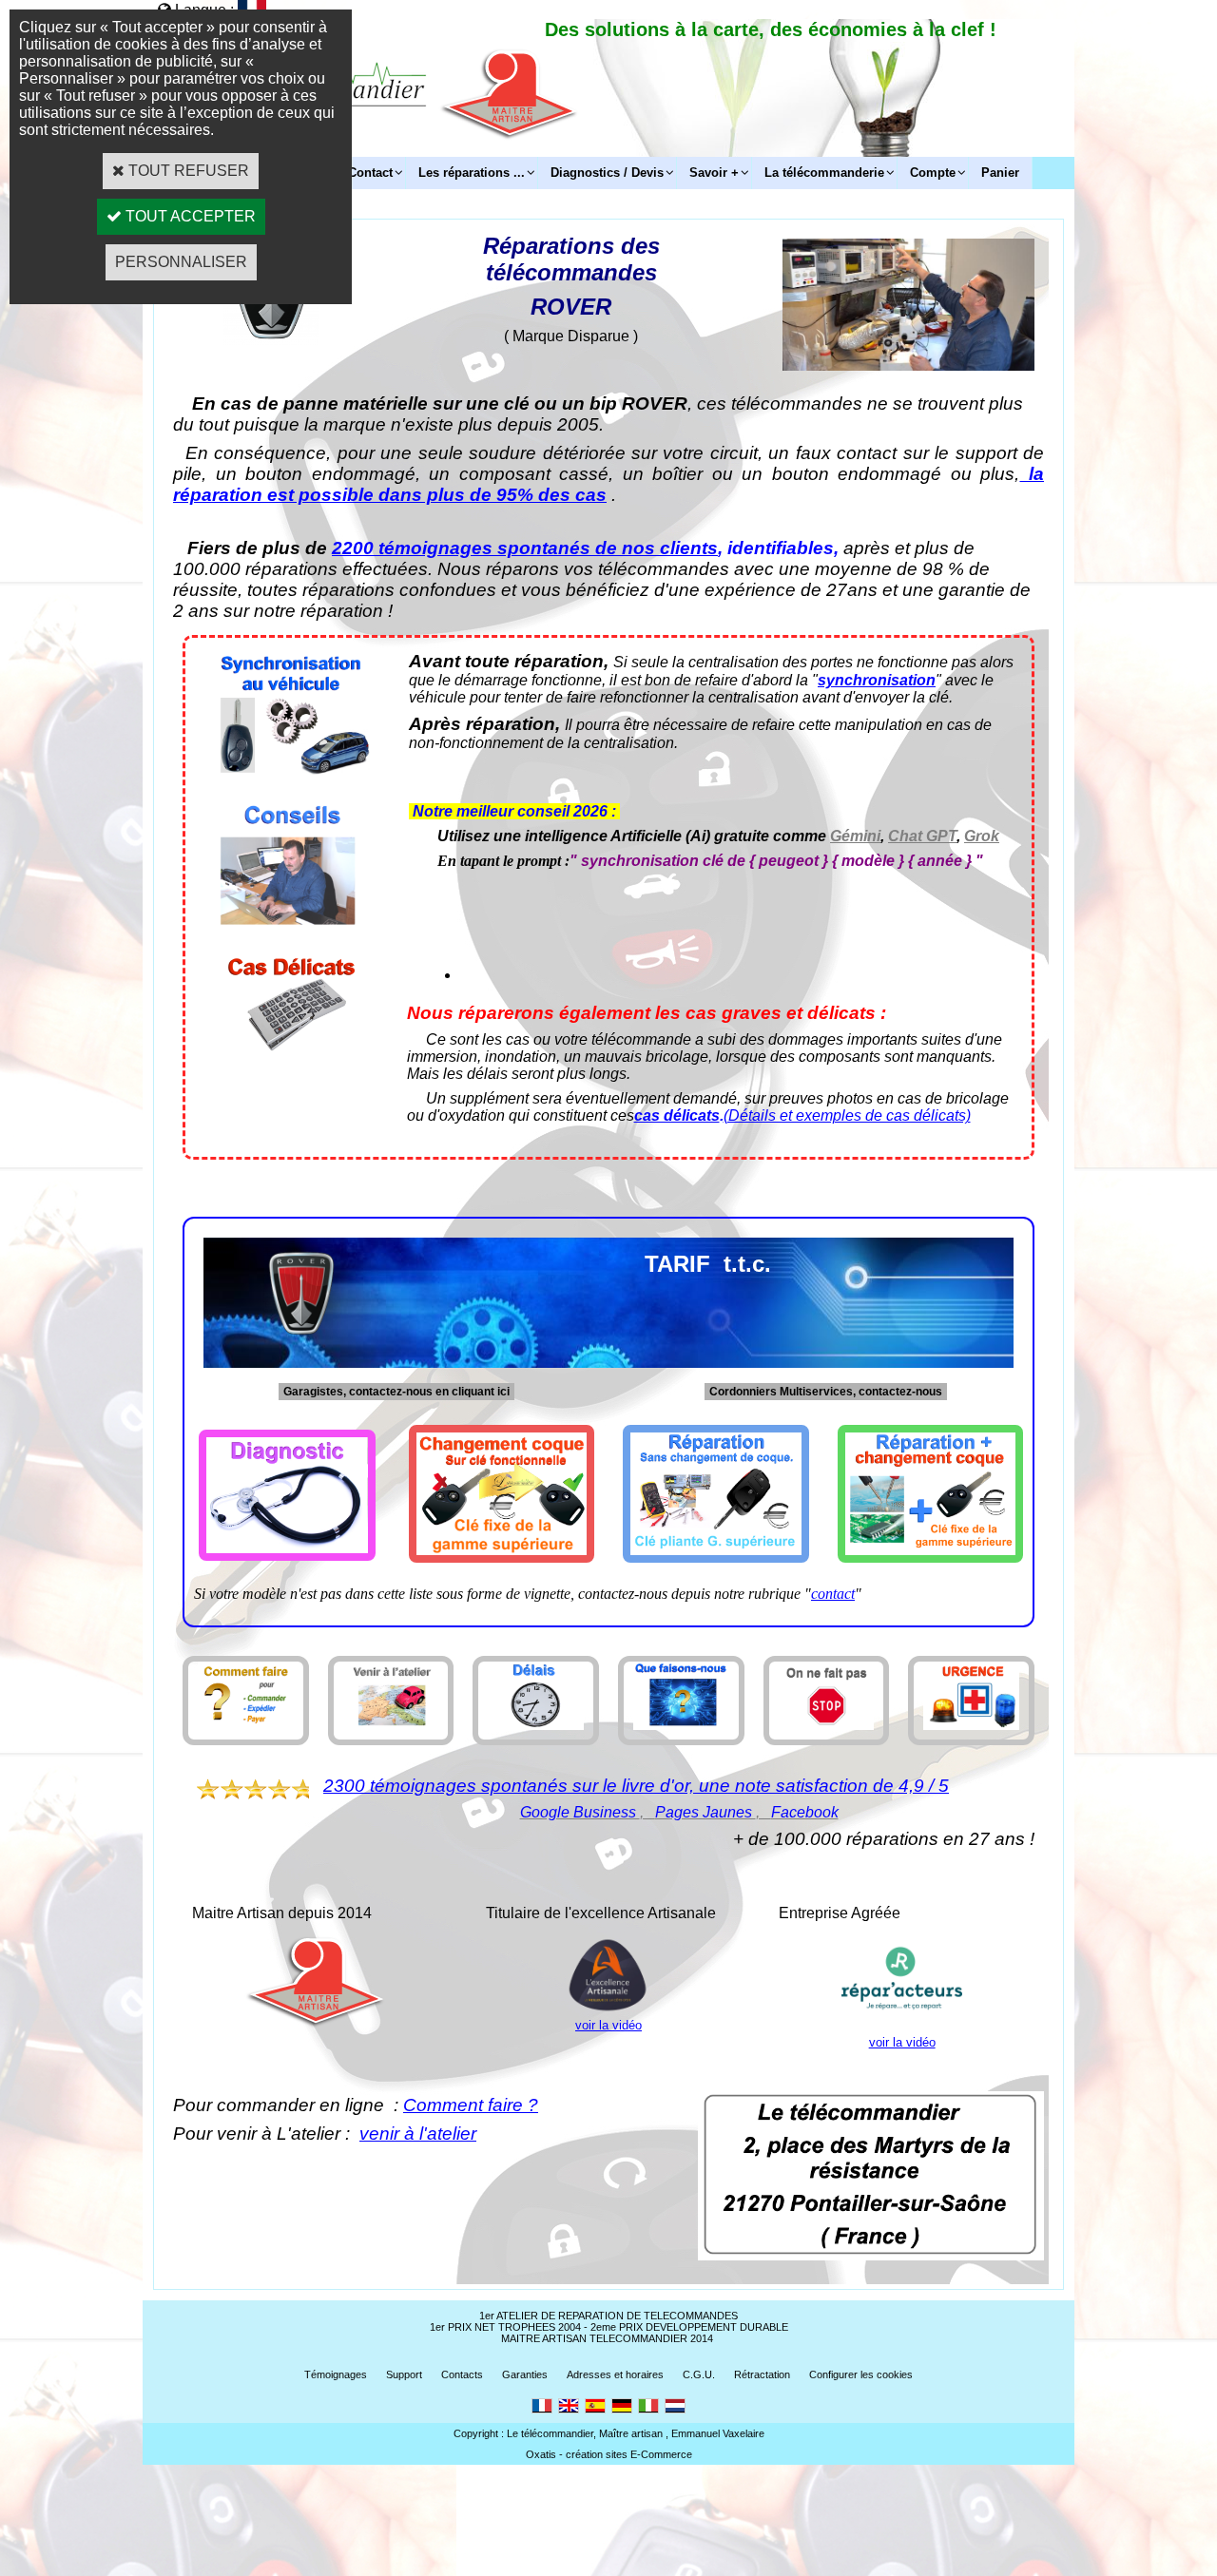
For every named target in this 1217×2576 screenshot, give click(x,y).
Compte (933, 173)
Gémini (855, 836)
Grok (982, 836)
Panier (1000, 173)
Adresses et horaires (615, 2374)
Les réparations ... (472, 173)
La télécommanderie (824, 173)
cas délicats (677, 1115)
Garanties (525, 2374)
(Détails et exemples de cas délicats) (847, 1115)
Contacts (462, 2374)
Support (404, 2374)
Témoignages (336, 2374)
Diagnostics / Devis (607, 173)
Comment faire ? (471, 2105)
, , (679, 1812)
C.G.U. (699, 2374)
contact (833, 1594)
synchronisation (877, 680)
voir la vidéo (608, 2025)
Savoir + (714, 173)
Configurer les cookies (861, 2374)
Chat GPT (922, 836)
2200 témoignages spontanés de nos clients (525, 548)
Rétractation (762, 2374)
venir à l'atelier (418, 2134)
